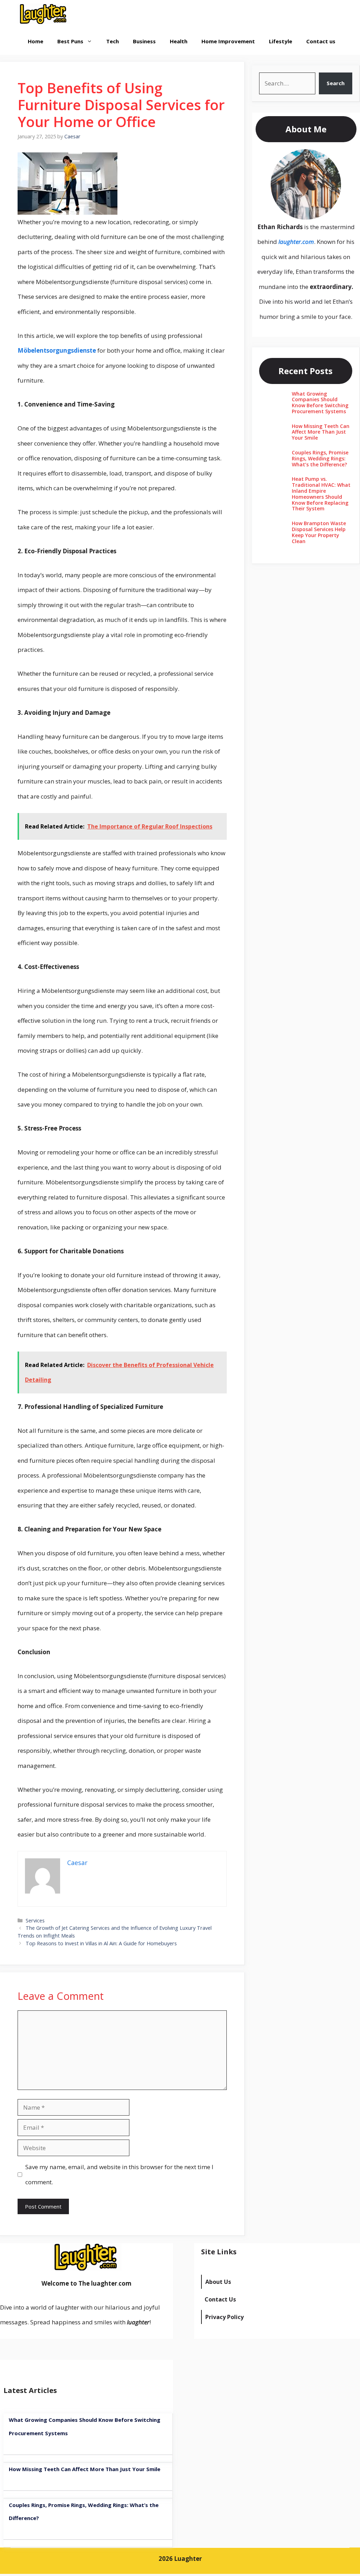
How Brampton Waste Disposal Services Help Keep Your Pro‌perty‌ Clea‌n (319, 532)
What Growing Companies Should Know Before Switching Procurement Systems (320, 402)
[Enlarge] (332, 158)
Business (144, 41)
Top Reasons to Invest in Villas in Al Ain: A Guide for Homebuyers (101, 1943)
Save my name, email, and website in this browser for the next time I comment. (119, 2174)
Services (35, 1920)
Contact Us (220, 2299)
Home (36, 41)
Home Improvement (228, 41)
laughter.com (296, 242)
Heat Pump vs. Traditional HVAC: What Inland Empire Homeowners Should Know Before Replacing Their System (321, 494)
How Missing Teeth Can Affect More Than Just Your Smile (321, 432)
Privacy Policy (224, 2317)
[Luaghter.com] (44, 14)
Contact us (321, 41)
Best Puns (70, 41)
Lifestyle (281, 41)
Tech (112, 41)
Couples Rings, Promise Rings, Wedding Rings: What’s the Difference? (320, 458)
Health (179, 41)
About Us (218, 2282)
